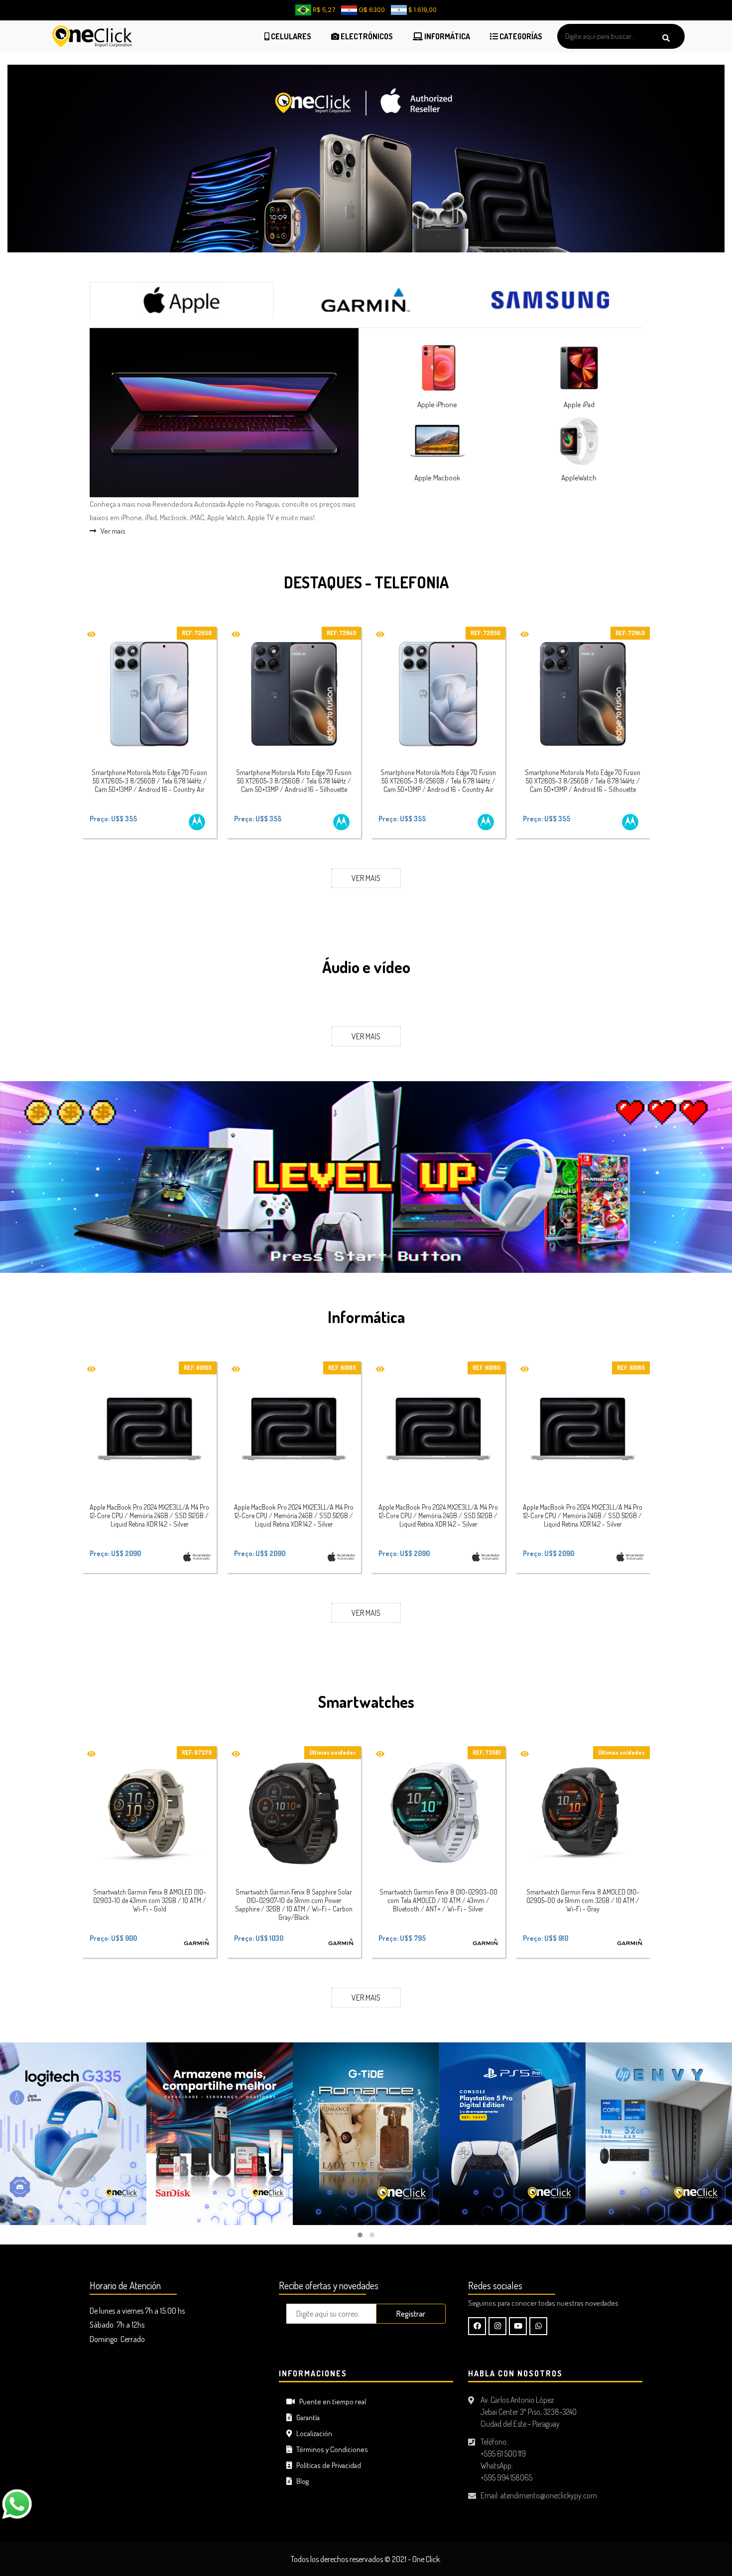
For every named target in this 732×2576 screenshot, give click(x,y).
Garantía (306, 2406)
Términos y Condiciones (330, 2437)
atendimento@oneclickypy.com (549, 2483)
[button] (360, 2224)
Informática (446, 36)
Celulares (290, 36)
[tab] (182, 288)
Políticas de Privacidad (326, 2453)
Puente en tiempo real (330, 2390)
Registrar (411, 2302)
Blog (300, 2469)
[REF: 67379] (149, 1802)
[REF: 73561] (438, 1802)
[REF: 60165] (149, 1417)
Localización (312, 2421)
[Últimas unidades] (294, 1802)
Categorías (520, 36)
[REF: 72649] (294, 682)
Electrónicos (366, 36)
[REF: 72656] (149, 682)
